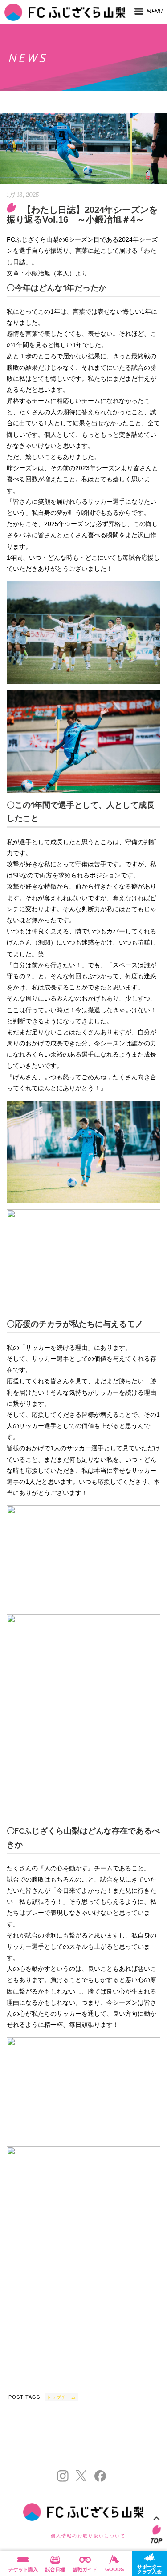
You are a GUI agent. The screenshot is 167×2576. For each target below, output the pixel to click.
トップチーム (61, 2397)
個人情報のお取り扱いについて (88, 2536)
